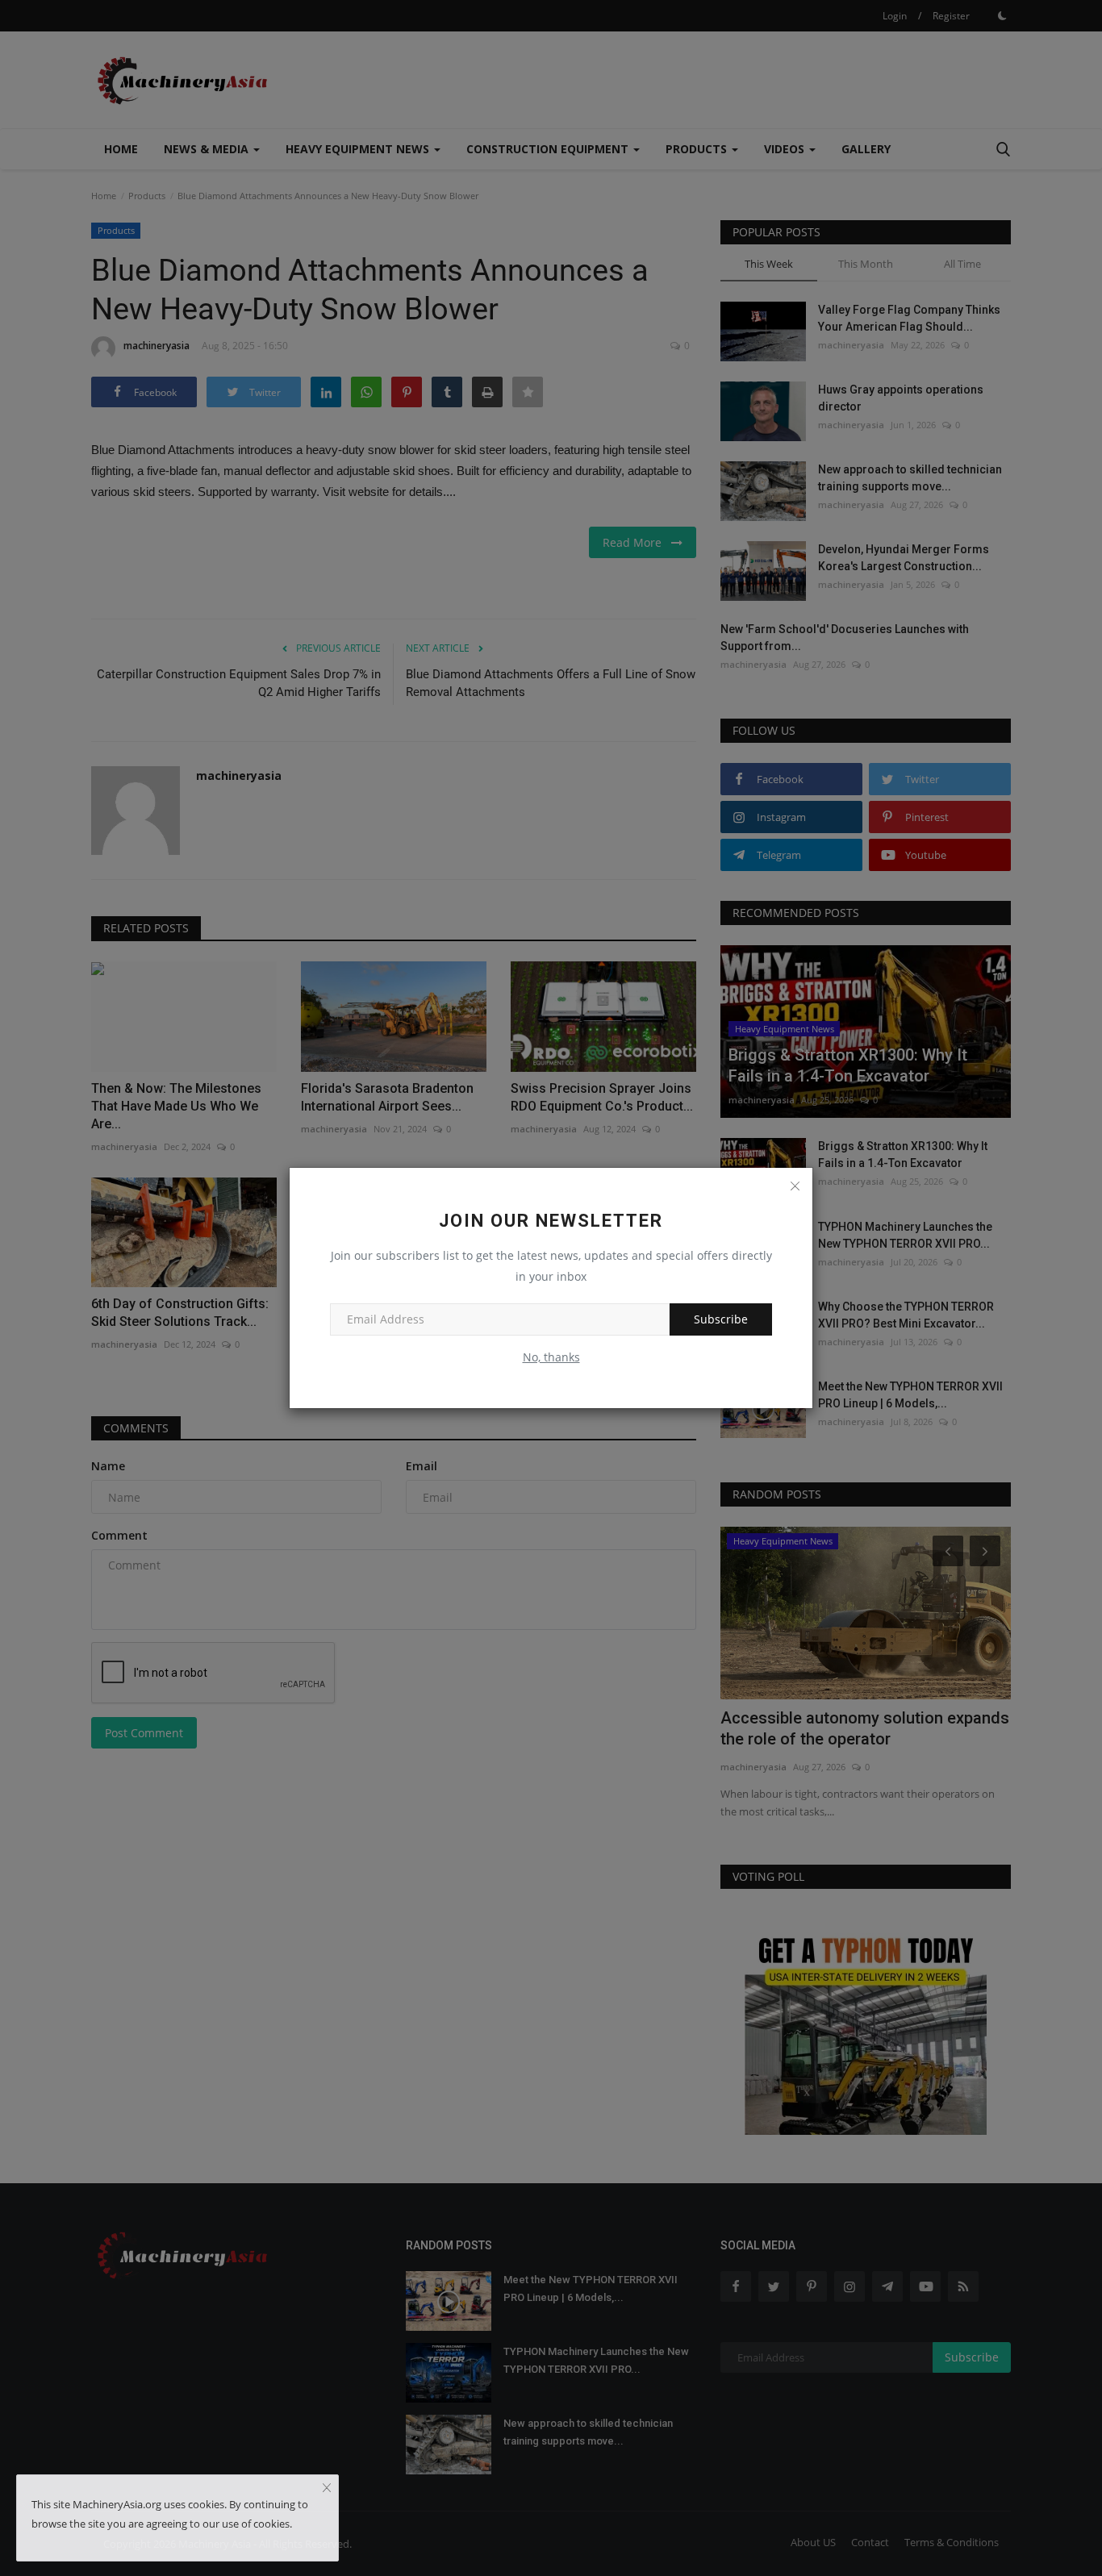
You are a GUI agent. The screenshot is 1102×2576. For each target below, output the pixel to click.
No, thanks (551, 1357)
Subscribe (721, 1319)
